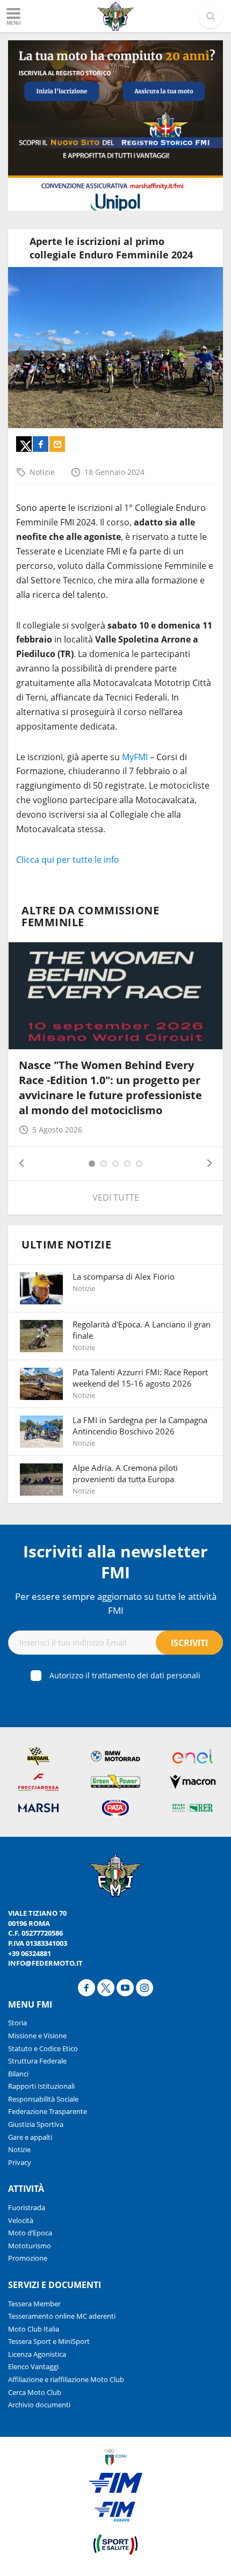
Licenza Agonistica (37, 2354)
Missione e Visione (37, 2036)
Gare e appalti (30, 2137)
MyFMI (135, 757)
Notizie (42, 472)
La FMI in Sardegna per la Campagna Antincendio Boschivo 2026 (140, 1426)
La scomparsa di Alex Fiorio (124, 1276)
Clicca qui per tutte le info (68, 860)
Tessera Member (34, 2304)
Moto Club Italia (34, 2329)
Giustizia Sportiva (36, 2124)
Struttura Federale (37, 2061)
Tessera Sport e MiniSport (49, 2341)
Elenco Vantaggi (33, 2366)
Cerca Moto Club (35, 2392)
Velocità (21, 2220)
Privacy (20, 2162)
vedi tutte (116, 1197)
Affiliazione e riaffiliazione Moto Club (66, 2379)
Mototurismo (30, 2246)
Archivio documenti (39, 2405)
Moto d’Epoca (30, 2233)
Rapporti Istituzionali (41, 2086)
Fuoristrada (27, 2207)
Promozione (28, 2258)
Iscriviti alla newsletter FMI (115, 1562)
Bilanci (18, 2074)
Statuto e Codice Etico (43, 2048)
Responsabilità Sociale (43, 2099)
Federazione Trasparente (48, 2111)
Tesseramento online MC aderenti (62, 2316)
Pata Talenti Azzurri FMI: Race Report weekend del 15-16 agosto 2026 (140, 1378)
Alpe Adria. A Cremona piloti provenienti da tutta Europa (125, 1473)
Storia (17, 2023)
